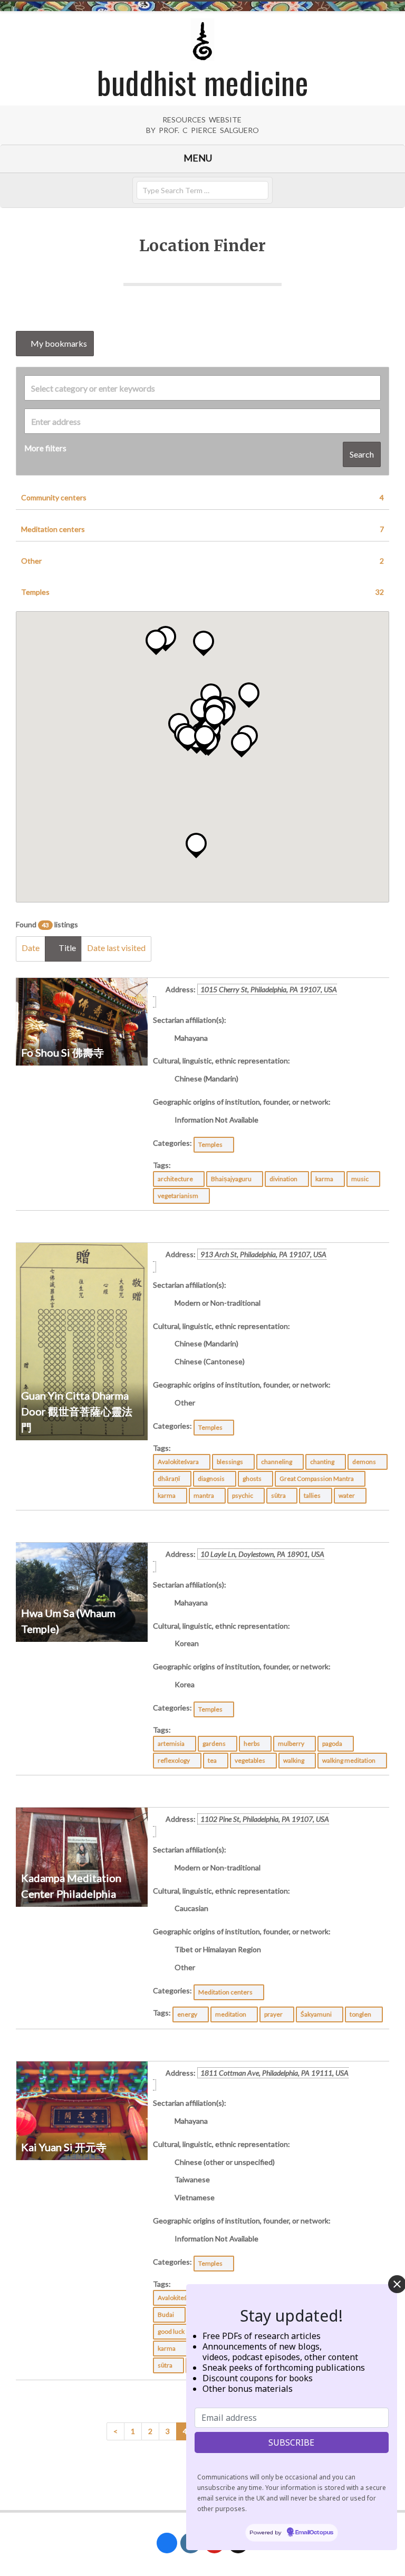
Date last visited (116, 948)
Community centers (202, 497)
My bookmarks (58, 343)
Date (31, 948)
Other (202, 561)
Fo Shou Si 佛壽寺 (62, 1052)
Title (66, 948)
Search (362, 454)
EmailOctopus (314, 2533)
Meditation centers (202, 529)
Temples (202, 592)
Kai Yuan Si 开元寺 (64, 2147)
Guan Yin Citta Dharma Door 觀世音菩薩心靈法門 (77, 1411)
